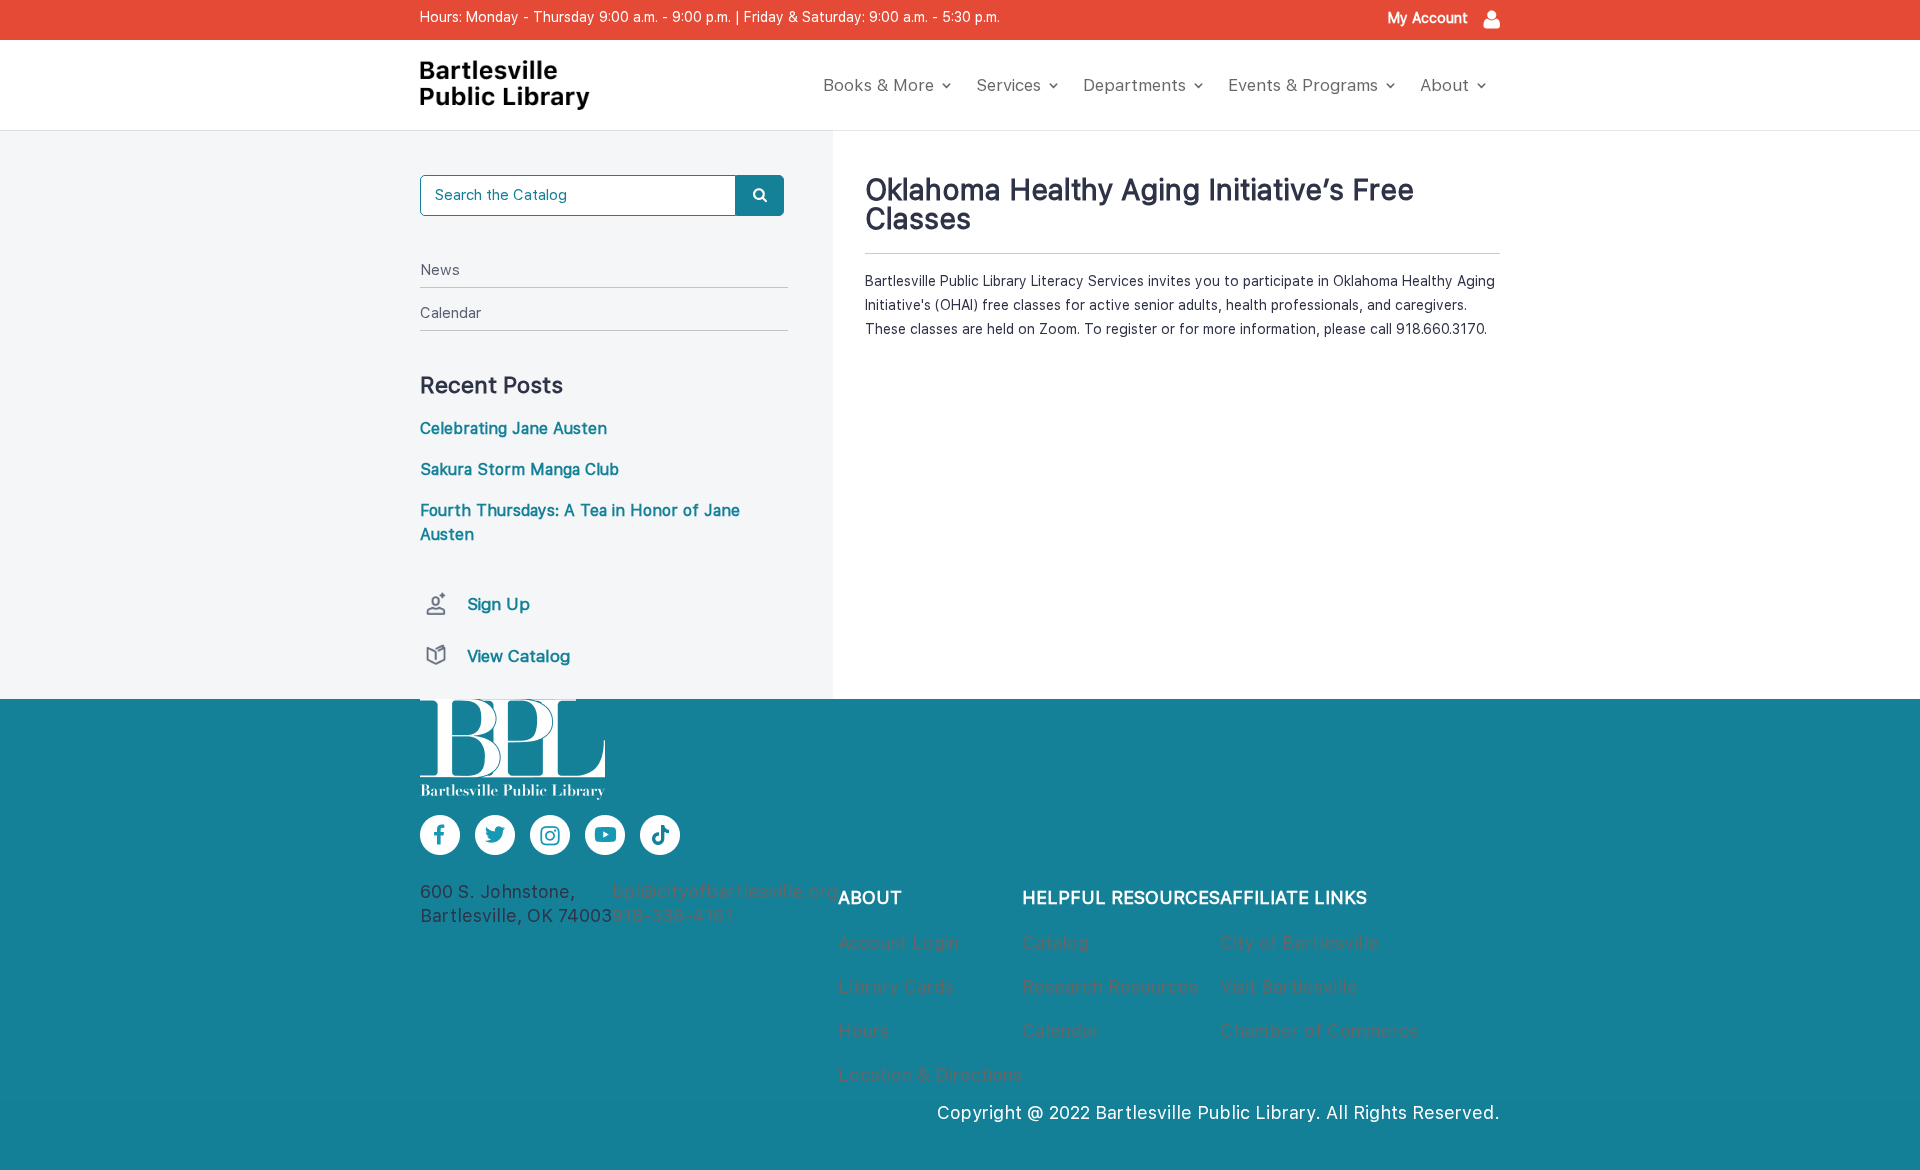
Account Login (898, 942)
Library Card (896, 986)
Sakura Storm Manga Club (519, 469)
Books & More (878, 85)
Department (1134, 85)
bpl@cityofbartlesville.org (725, 891)
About (1444, 85)
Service (1008, 85)
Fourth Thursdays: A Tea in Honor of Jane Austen (580, 522)
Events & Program (1303, 85)
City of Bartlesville (1299, 942)
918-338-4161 (672, 915)
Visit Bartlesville (1289, 986)
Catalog (1055, 942)
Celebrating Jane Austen (513, 428)
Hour (863, 1030)
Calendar (450, 313)
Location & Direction (930, 1074)
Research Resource (1110, 986)
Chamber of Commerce (1320, 1030)
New (440, 270)
